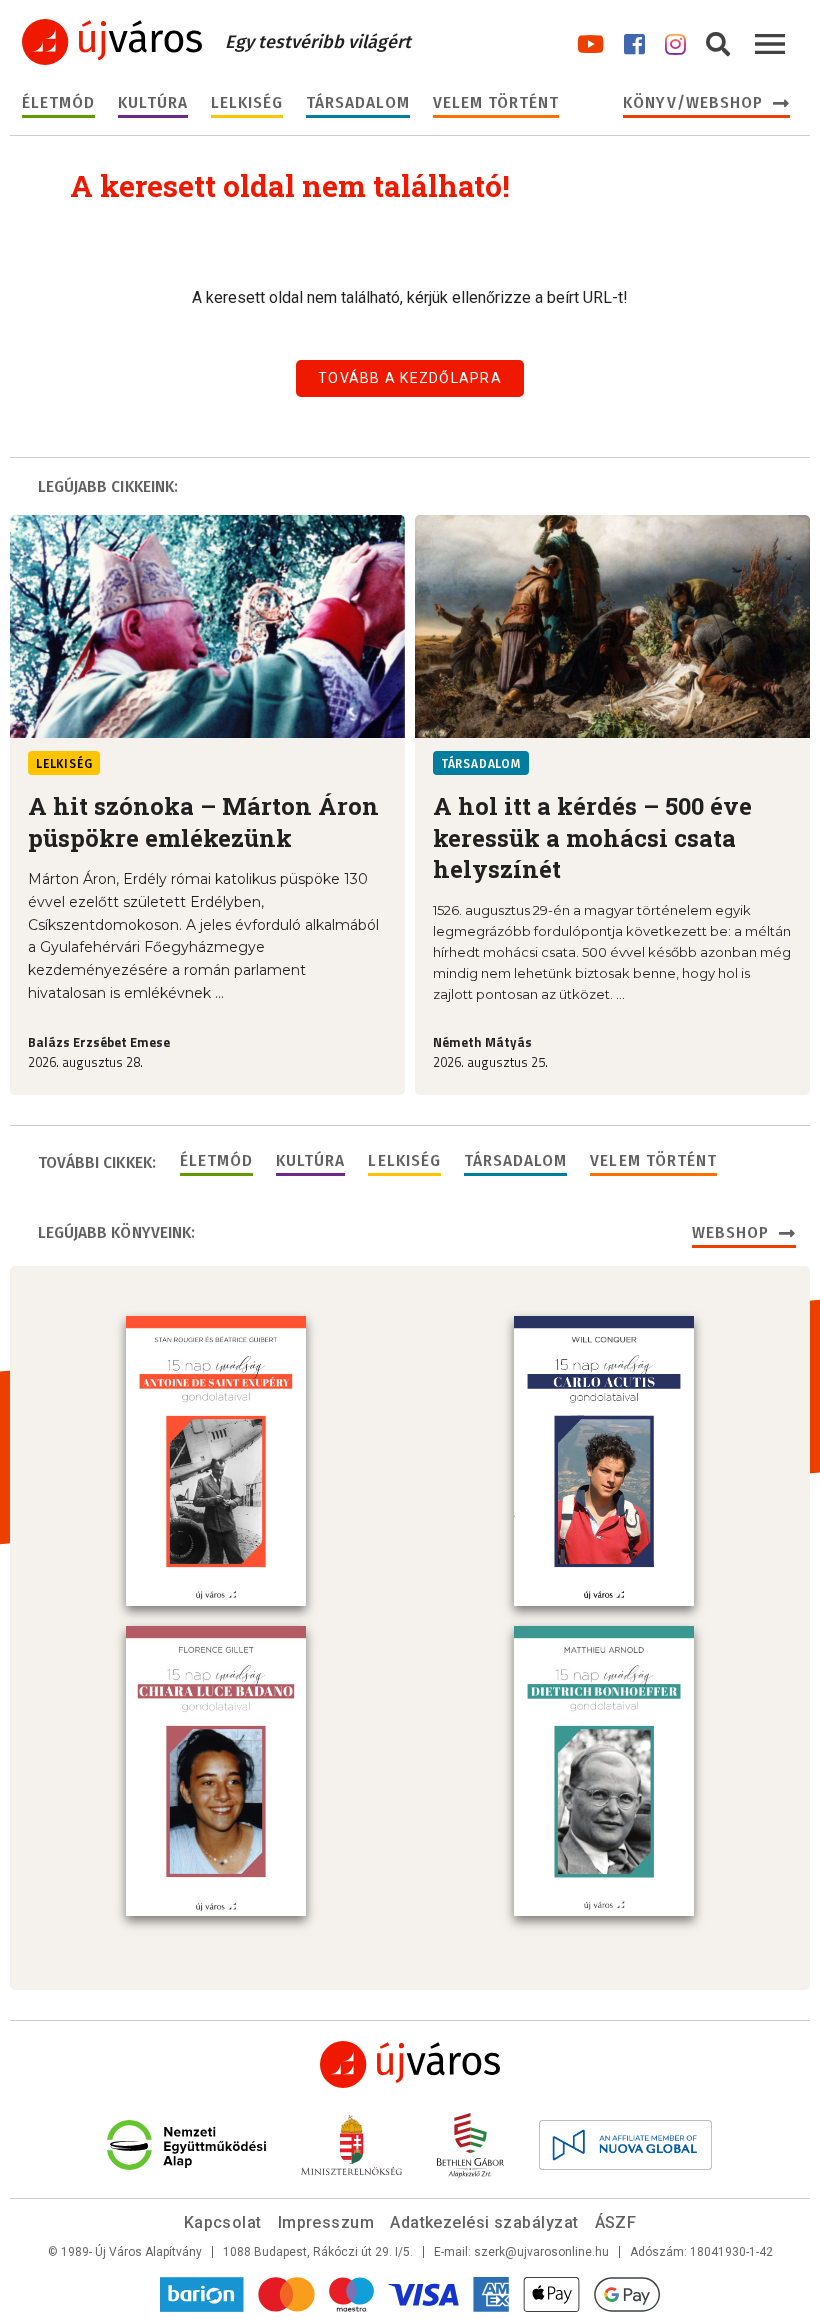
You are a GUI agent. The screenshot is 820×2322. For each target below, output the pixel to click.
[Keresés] (718, 40)
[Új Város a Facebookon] (634, 40)
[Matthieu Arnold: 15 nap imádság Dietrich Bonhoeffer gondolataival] (604, 1771)
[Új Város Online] (410, 2064)
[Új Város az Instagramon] (675, 40)
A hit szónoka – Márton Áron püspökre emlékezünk (203, 821)
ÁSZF (616, 2222)
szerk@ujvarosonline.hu (541, 2252)
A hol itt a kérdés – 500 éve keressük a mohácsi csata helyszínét (592, 837)
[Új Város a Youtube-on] (590, 40)
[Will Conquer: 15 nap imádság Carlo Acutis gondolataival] (604, 1461)
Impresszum (326, 2222)
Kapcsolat (223, 2222)
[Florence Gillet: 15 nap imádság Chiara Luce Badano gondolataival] (216, 1771)
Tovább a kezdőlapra (410, 378)
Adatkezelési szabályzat (484, 2222)
